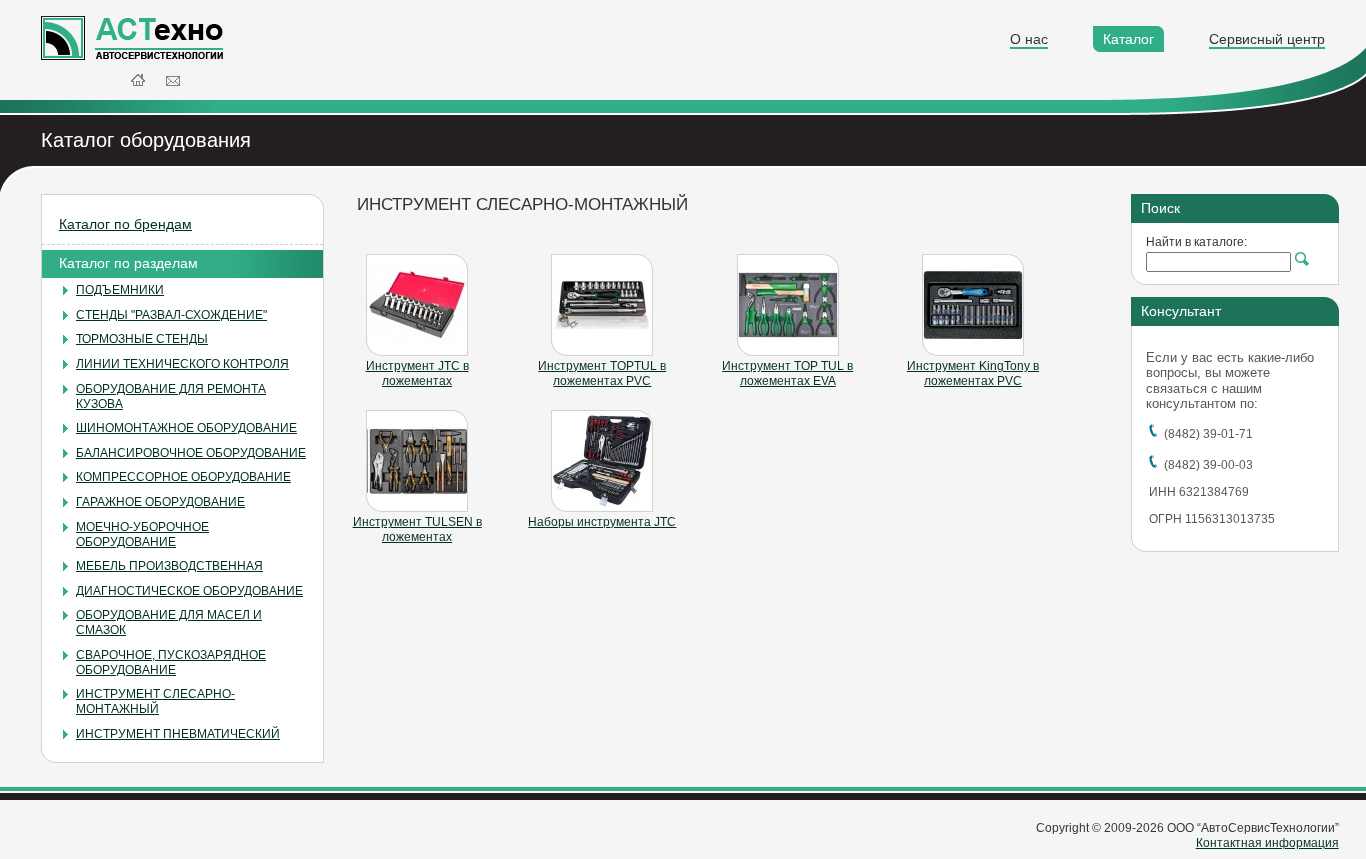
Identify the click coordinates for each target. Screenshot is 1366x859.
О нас (1029, 39)
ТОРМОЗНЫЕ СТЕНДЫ (142, 339)
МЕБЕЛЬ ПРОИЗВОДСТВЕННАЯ (169, 566)
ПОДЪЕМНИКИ (120, 290)
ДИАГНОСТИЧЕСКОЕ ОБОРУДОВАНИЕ (189, 591)
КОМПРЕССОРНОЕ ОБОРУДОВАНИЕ (183, 477)
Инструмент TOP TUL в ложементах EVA (787, 373)
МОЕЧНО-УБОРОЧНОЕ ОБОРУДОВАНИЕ (142, 534)
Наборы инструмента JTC (602, 522)
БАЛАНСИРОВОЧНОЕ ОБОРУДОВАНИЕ (191, 453)
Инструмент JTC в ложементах (417, 373)
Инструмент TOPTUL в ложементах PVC (602, 373)
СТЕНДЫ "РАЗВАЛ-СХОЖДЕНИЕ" (171, 315)
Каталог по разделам (128, 263)
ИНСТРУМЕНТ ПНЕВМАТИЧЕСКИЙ (178, 734)
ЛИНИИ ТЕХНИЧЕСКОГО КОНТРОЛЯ (182, 364)
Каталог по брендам (125, 224)
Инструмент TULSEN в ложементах (417, 529)
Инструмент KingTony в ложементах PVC (973, 373)
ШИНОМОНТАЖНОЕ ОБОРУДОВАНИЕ (186, 428)
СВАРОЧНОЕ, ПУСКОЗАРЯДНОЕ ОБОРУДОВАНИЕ (171, 662)
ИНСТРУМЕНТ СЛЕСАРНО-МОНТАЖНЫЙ (155, 701)
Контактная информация (1267, 843)
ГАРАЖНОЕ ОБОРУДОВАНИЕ (160, 502)
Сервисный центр (1267, 39)
